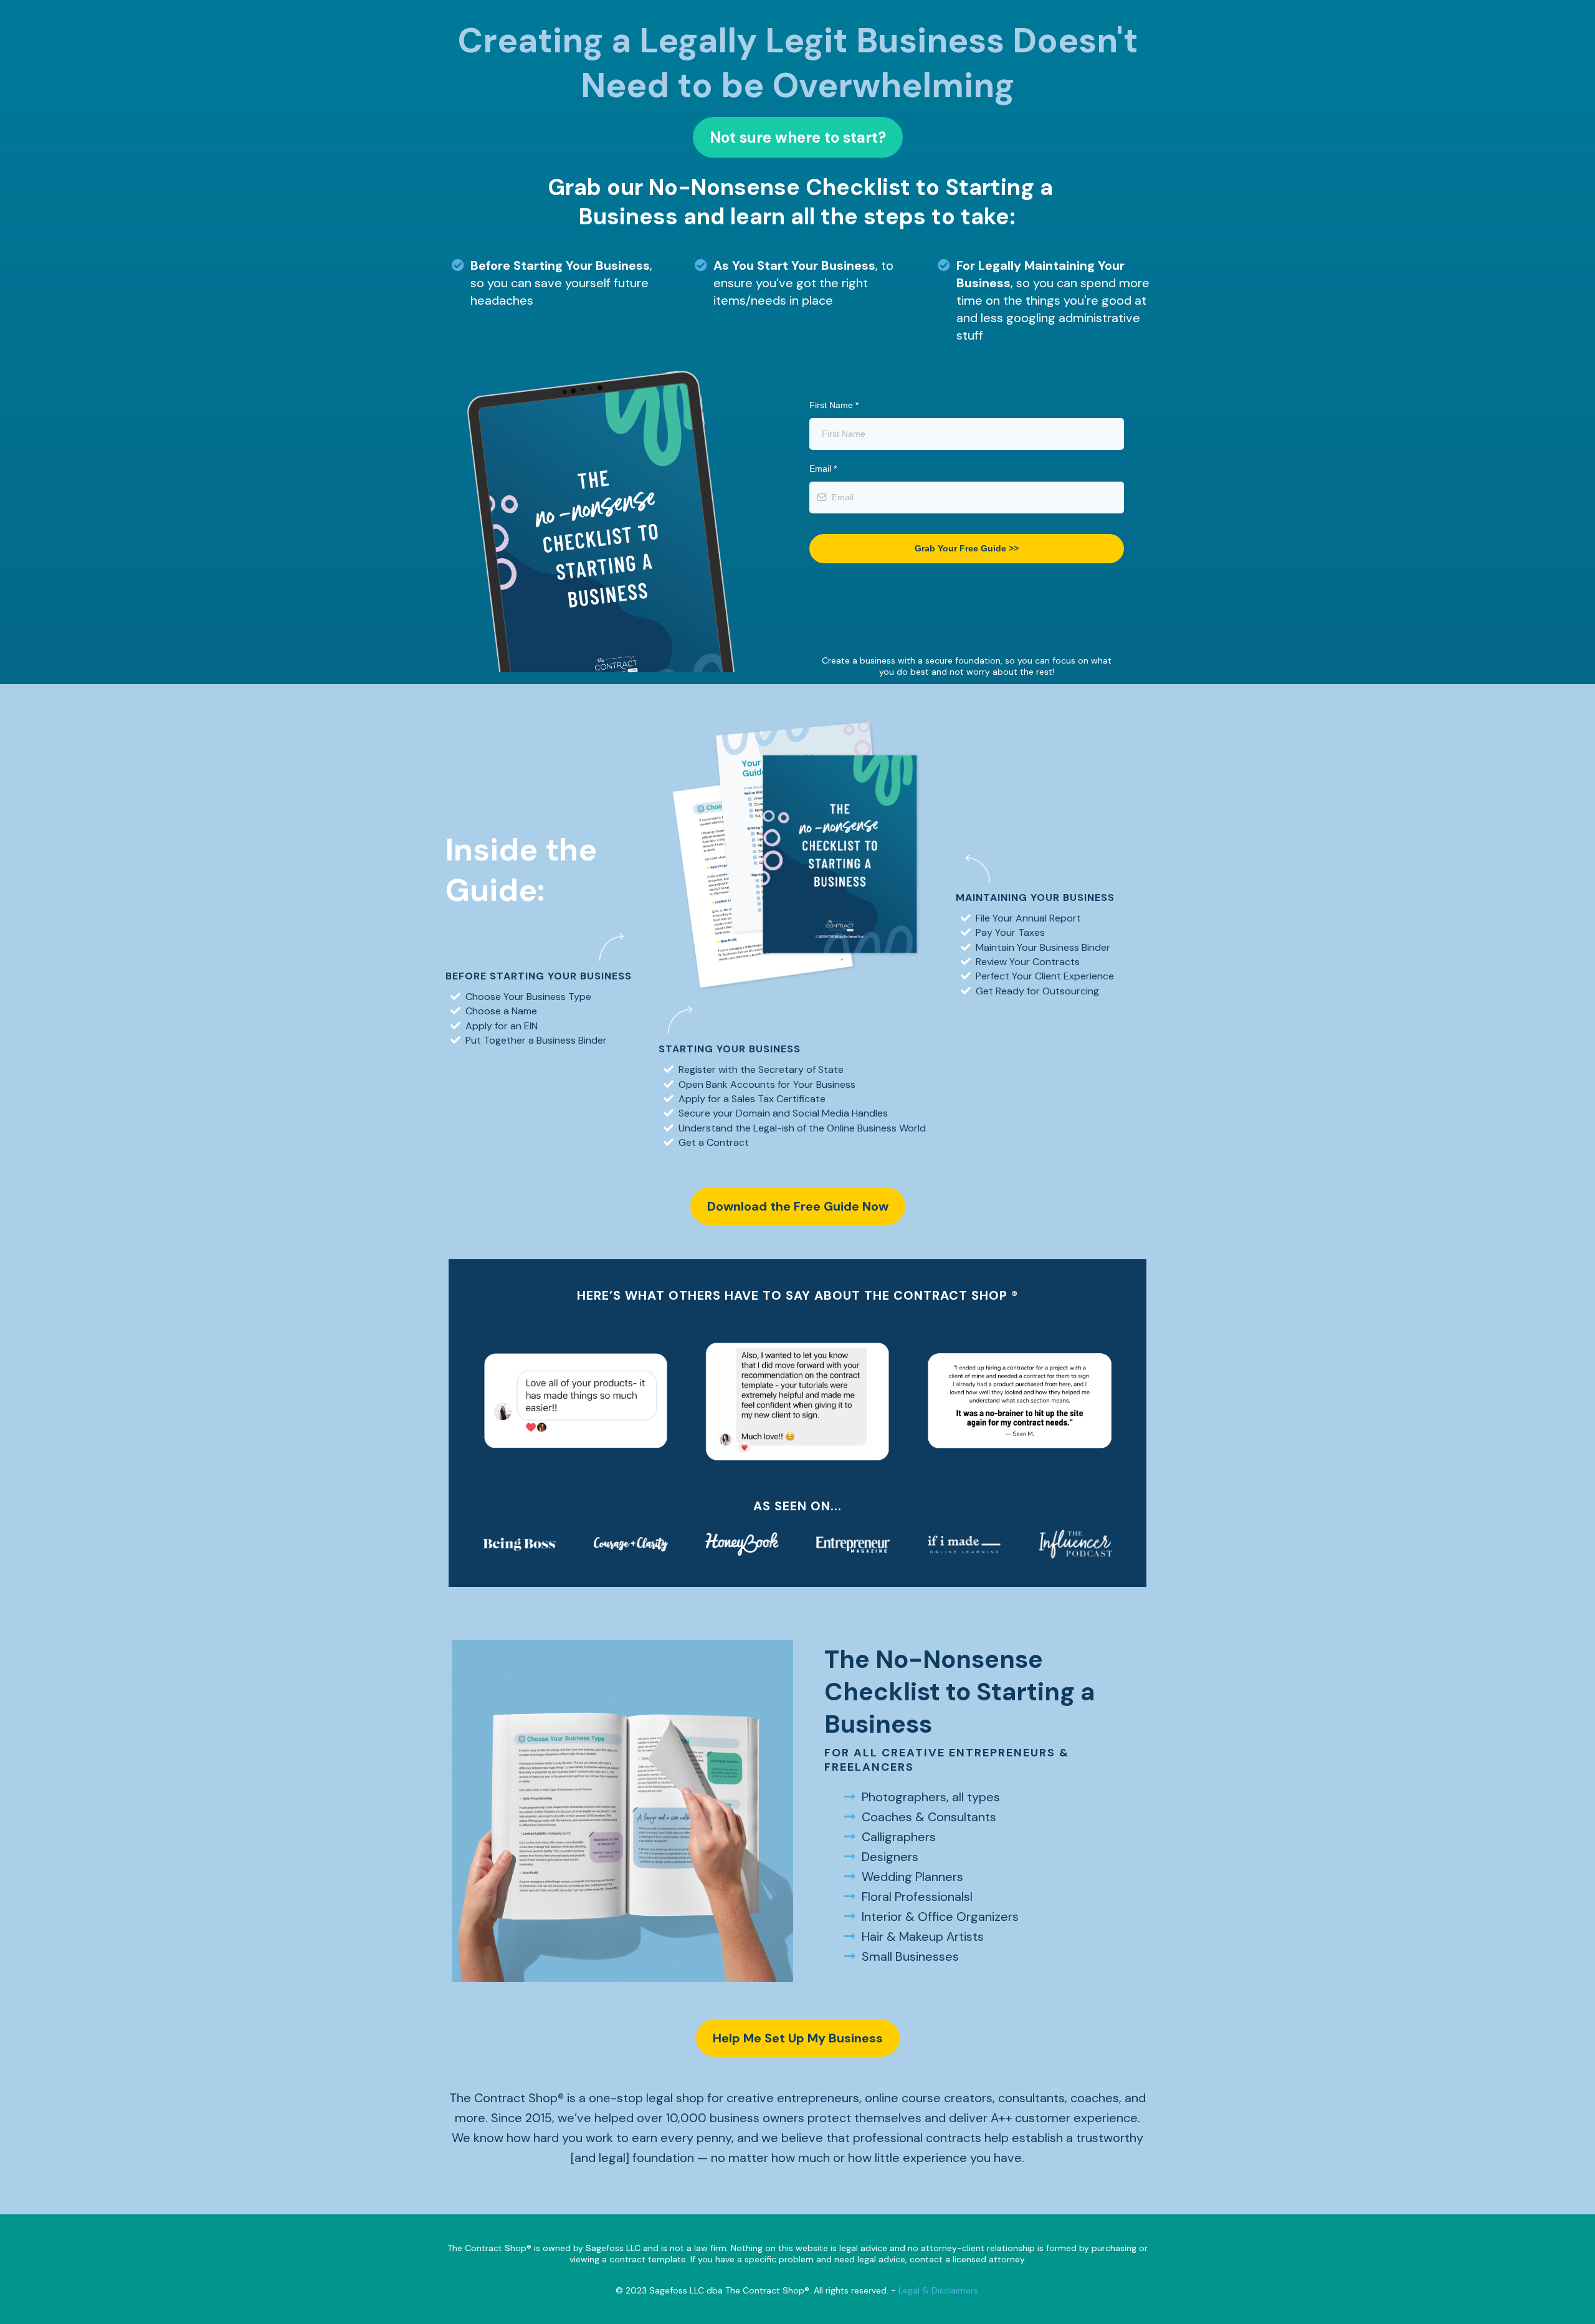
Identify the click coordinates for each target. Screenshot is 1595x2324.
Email (823, 469)
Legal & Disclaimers (938, 2290)
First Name (834, 405)
